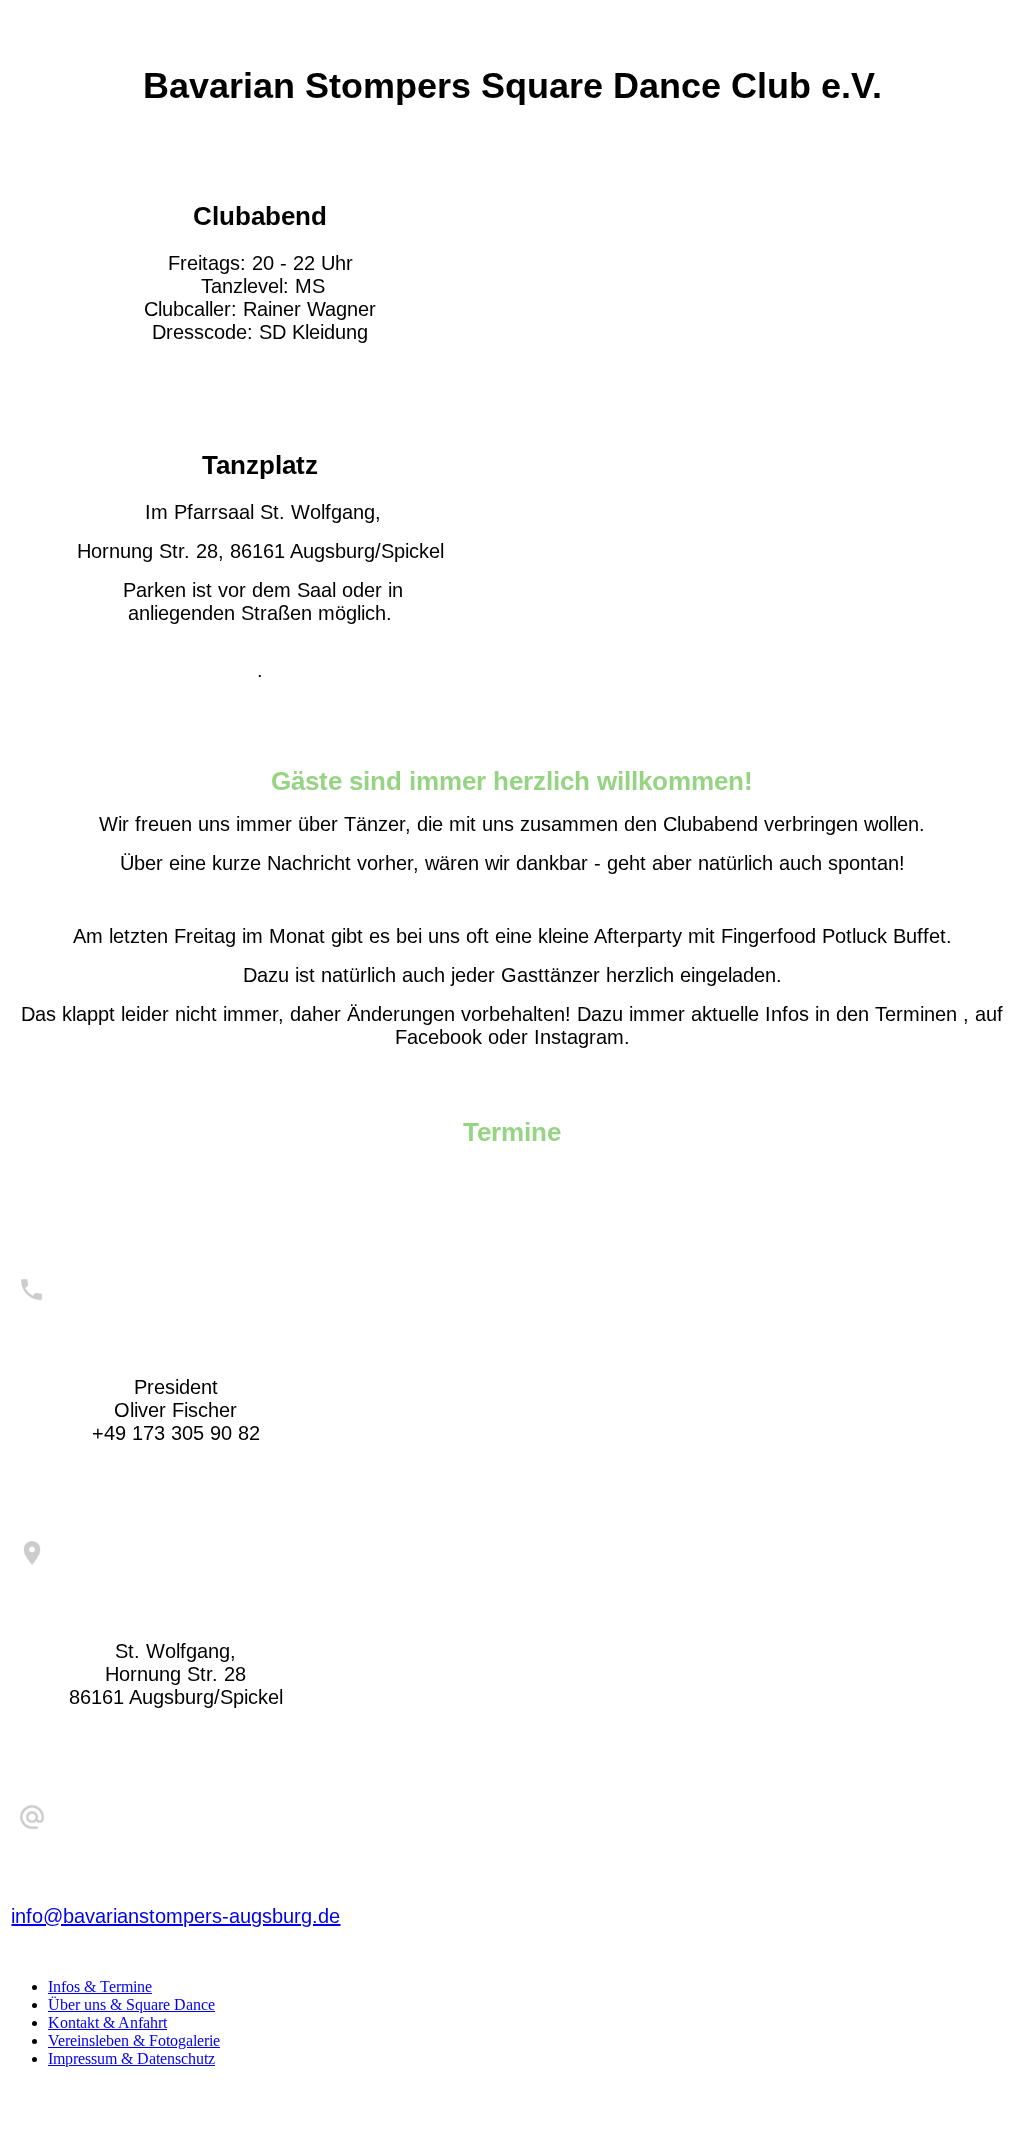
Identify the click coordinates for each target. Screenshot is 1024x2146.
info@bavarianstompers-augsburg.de (175, 1916)
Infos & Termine (100, 1986)
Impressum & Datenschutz (131, 2058)
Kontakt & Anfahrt (107, 2022)
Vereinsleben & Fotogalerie (134, 2040)
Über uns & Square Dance (131, 2004)
